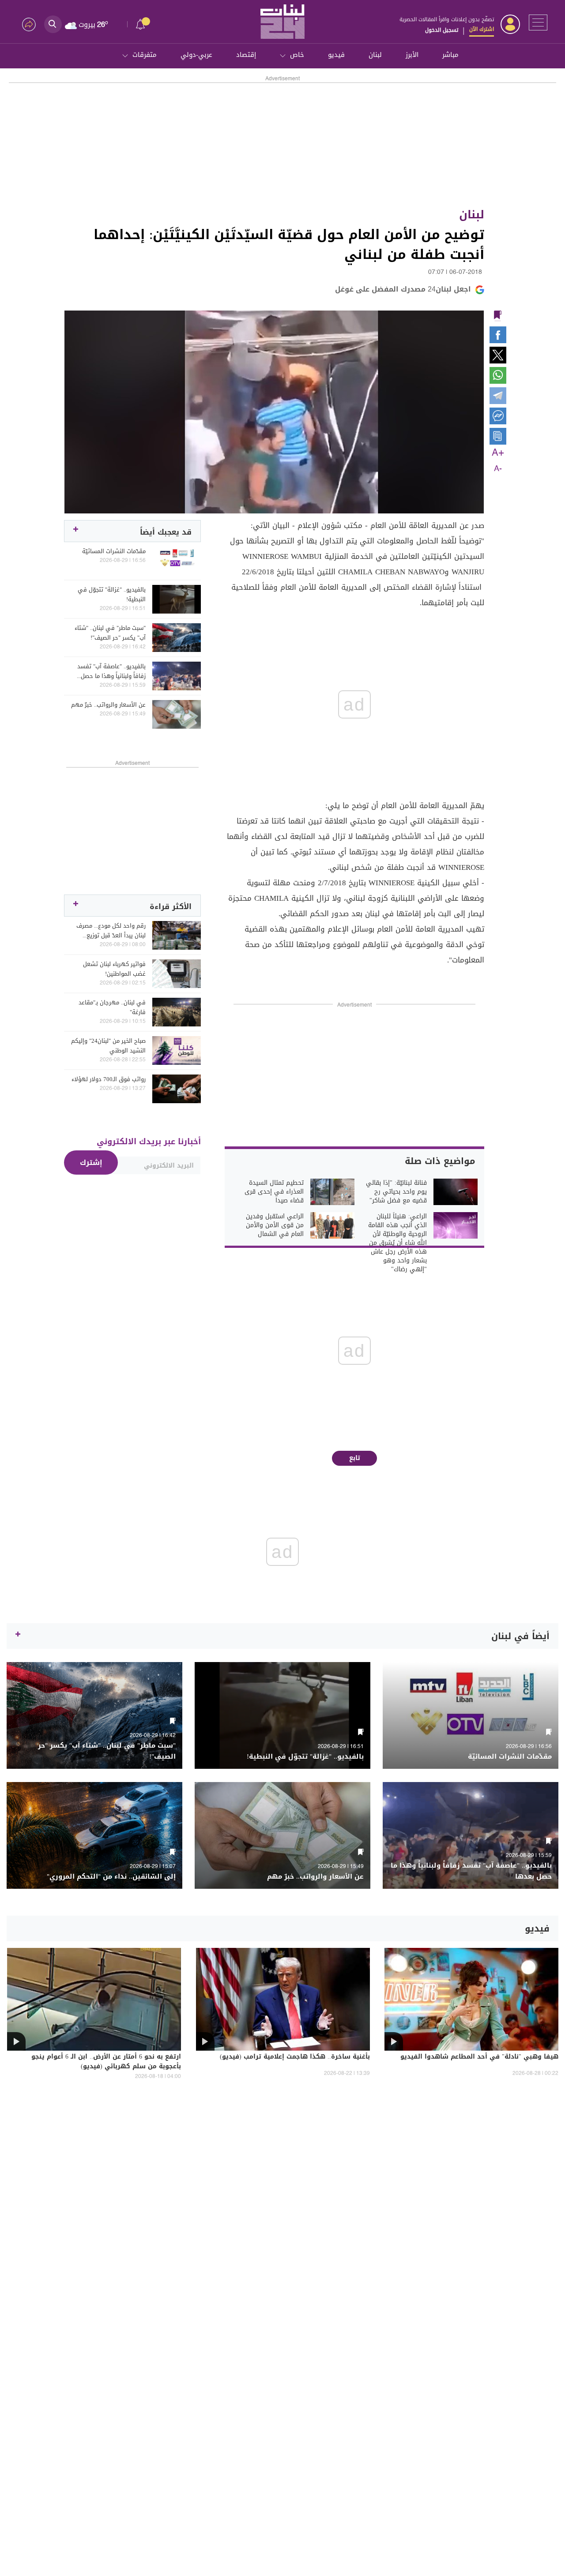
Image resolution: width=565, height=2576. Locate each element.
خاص (297, 55)
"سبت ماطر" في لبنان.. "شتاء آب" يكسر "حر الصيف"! (110, 633)
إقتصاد (246, 55)
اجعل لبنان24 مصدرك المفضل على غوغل (403, 289)
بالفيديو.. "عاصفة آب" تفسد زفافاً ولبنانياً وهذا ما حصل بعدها (111, 671)
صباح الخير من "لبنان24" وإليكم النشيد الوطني (108, 1046)
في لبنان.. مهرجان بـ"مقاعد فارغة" (112, 1007)
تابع (355, 1458)
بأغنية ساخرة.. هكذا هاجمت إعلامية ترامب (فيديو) (295, 2057)
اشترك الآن (482, 29)
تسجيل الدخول (442, 30)
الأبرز (412, 55)
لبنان (375, 55)
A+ (498, 453)
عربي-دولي (196, 55)
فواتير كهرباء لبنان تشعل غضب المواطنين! (114, 969)
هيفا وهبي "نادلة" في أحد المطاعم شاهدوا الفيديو (479, 2057)
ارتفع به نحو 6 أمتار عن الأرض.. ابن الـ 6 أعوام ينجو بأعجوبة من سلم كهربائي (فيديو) (106, 2062)
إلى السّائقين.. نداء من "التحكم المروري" (111, 1877)
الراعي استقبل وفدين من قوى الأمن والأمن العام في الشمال (275, 1225)
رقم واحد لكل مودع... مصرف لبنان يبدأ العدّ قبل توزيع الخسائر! (111, 931)
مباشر (450, 55)
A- (498, 469)
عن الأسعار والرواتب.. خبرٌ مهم (108, 705)
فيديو (336, 55)
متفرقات (145, 55)
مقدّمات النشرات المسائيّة (114, 551)
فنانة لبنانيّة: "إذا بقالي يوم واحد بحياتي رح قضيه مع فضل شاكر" (396, 1192)
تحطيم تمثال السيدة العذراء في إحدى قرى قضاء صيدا (274, 1192)
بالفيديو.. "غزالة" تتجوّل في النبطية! (112, 595)
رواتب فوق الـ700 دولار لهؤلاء (109, 1079)
